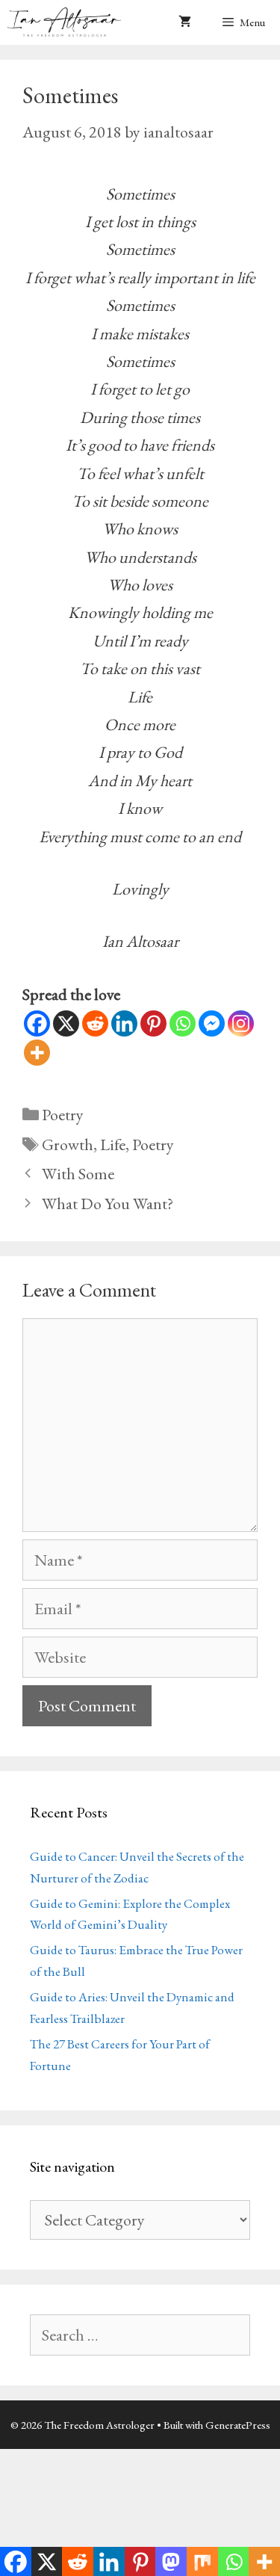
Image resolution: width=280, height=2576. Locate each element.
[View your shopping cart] (185, 22)
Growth (68, 1145)
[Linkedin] (124, 1023)
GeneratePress (238, 2425)
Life (113, 1145)
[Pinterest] (153, 1023)
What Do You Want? (108, 1204)
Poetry (63, 1115)
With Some (78, 1174)
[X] (66, 1023)
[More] (37, 1053)
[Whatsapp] (183, 1023)
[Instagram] (241, 1023)
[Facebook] (37, 1023)
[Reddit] (95, 1023)
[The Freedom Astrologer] (68, 22)
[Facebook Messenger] (212, 1023)
